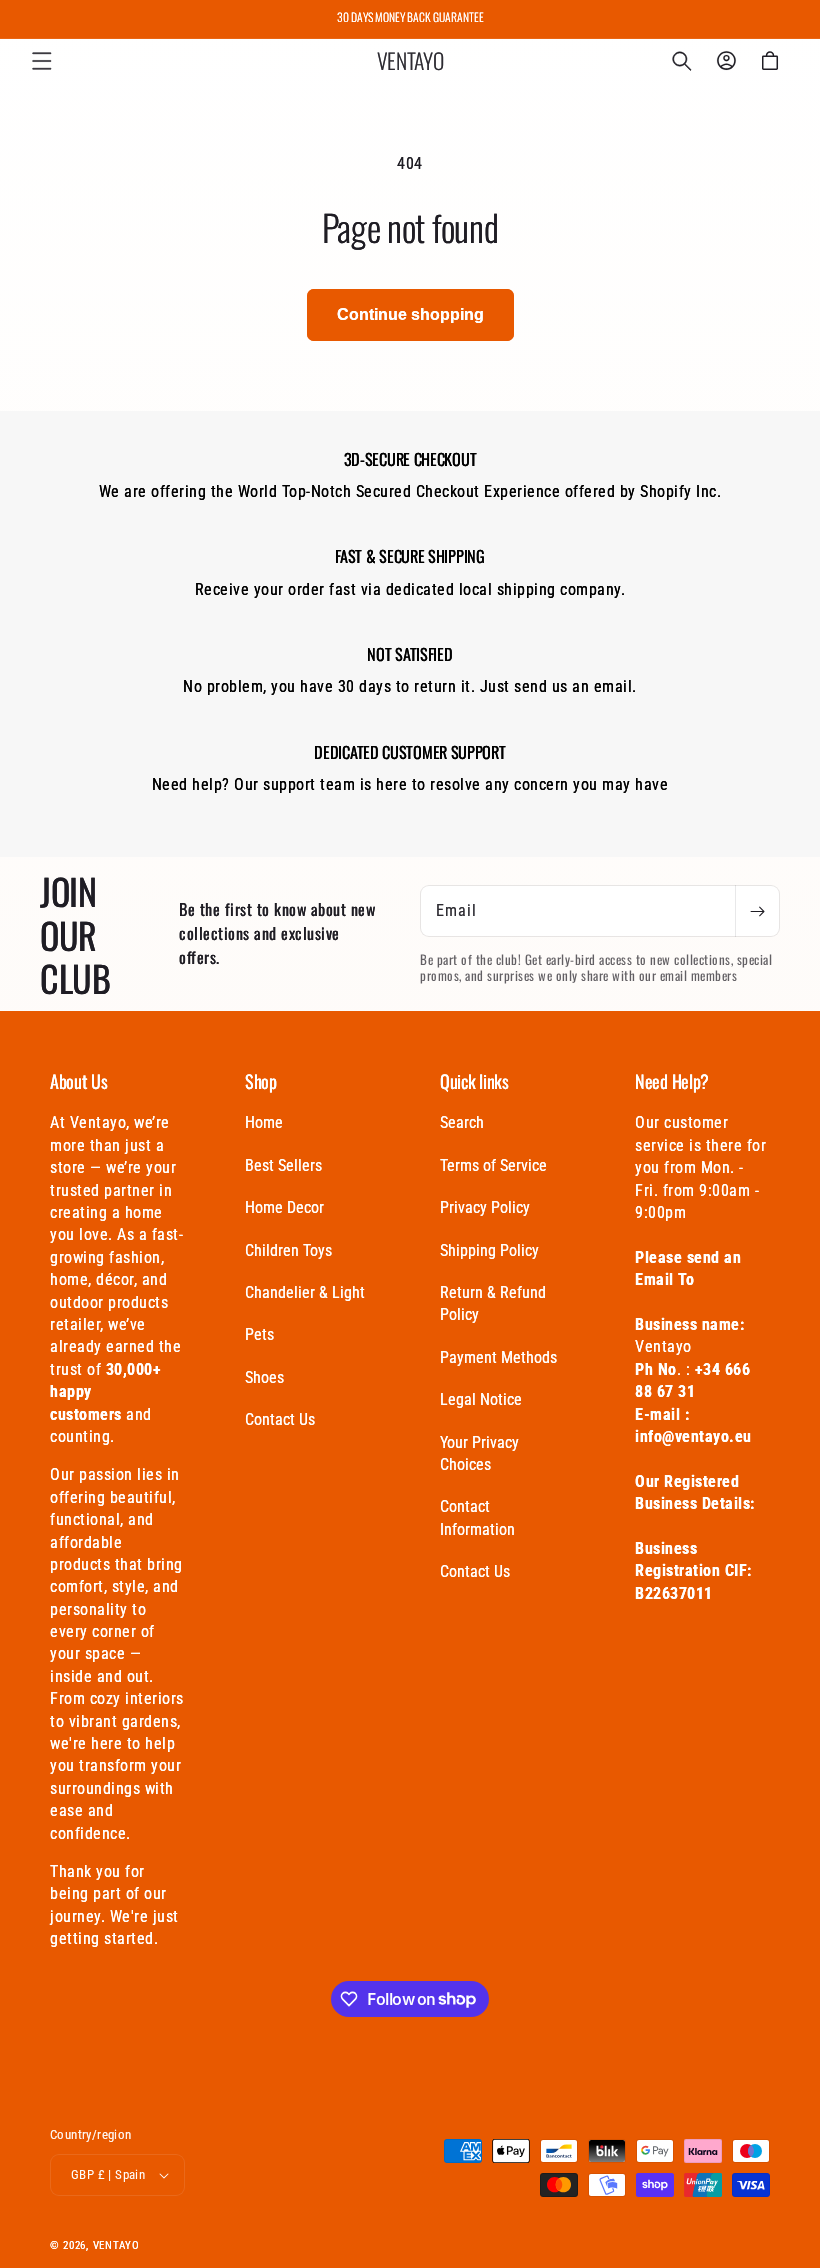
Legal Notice (481, 1399)
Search (462, 1122)
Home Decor (284, 1207)
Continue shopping (410, 314)
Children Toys (288, 1250)
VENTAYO (116, 2245)
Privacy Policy (485, 1207)
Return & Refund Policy (493, 1303)
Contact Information (477, 1517)
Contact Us (280, 1419)
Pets (259, 1334)
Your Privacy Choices (479, 1453)
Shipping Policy (489, 1250)
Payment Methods (498, 1357)
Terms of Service (493, 1165)
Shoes (264, 1377)
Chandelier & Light (305, 1292)
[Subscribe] (757, 911)
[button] (42, 61)
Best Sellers (283, 1165)
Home (264, 1122)
